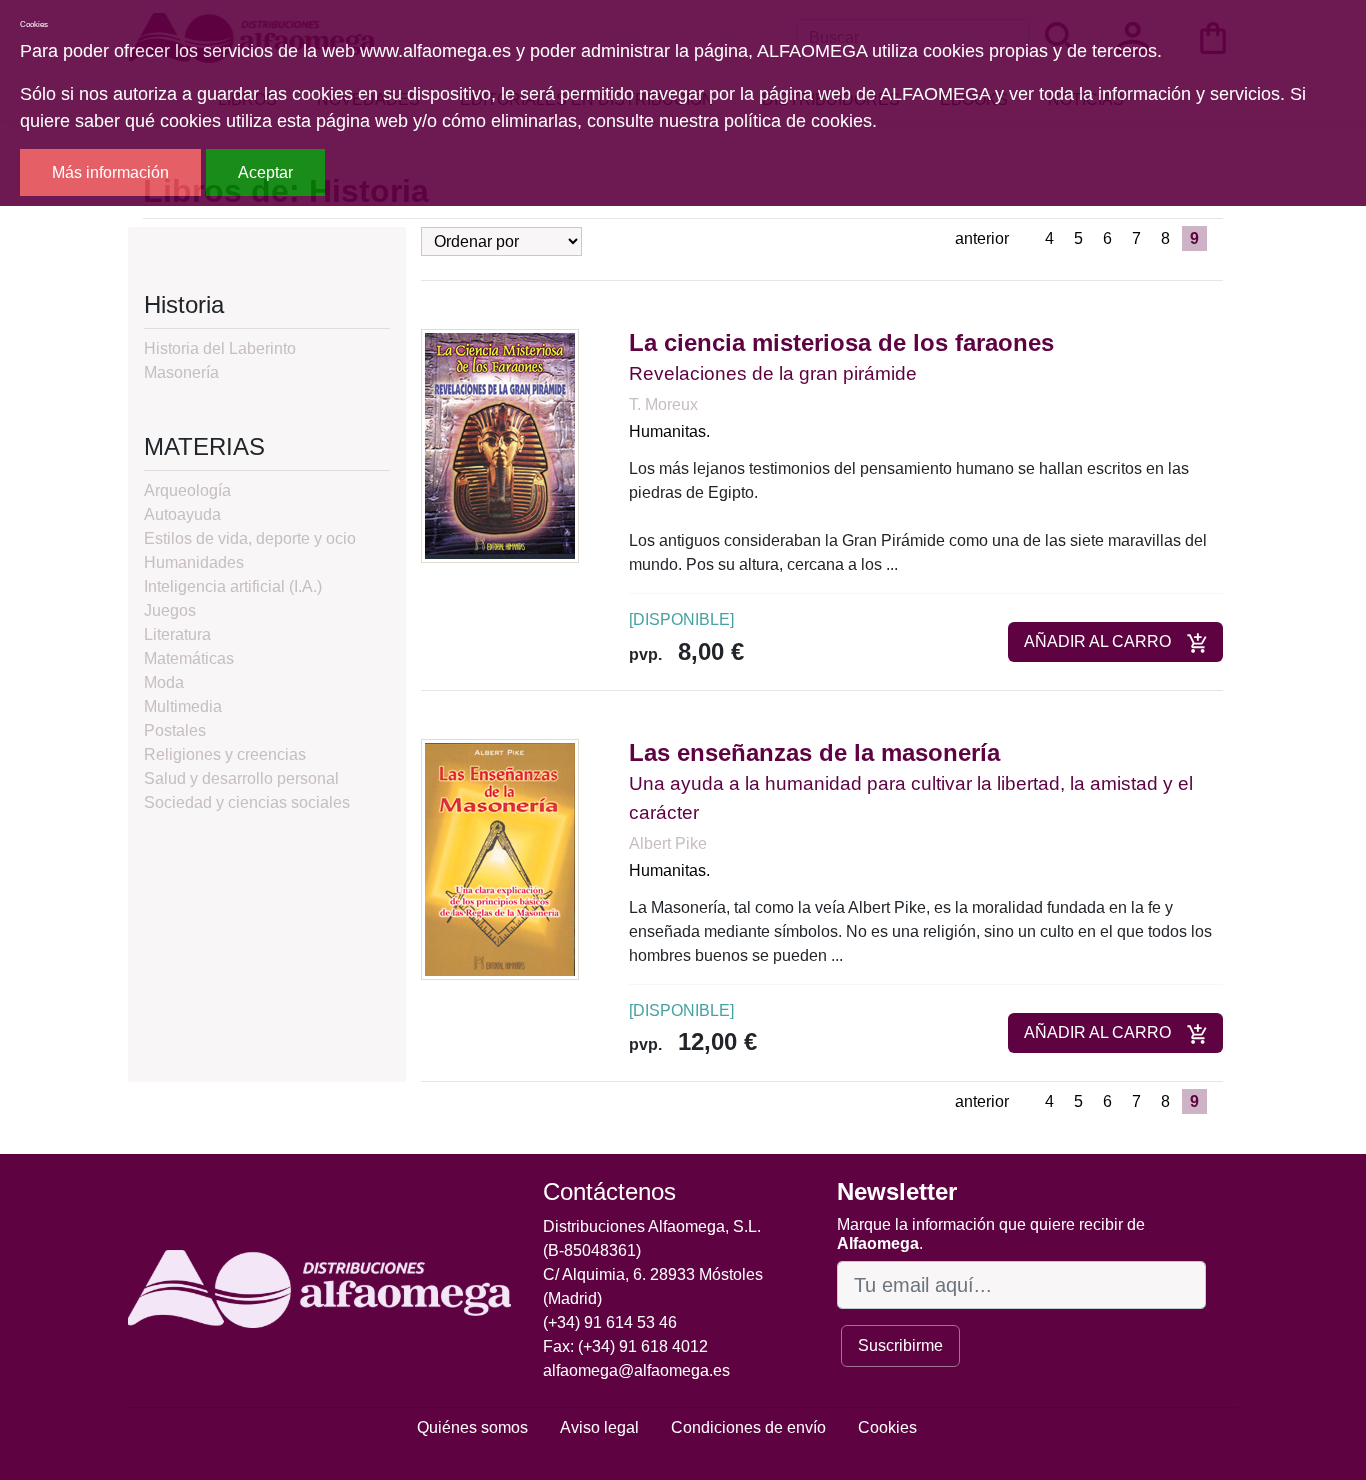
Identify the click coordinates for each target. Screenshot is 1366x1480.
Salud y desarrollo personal (241, 778)
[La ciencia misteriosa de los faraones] (500, 445)
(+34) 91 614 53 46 (610, 1322)
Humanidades (194, 562)
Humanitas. (669, 431)
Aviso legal (599, 1427)
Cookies (887, 1427)
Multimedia (183, 706)
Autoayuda (182, 514)
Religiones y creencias (225, 754)
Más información (110, 172)
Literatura (177, 634)
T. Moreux (663, 404)
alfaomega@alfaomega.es (636, 1370)
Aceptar (265, 172)
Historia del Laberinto (220, 348)
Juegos (170, 610)
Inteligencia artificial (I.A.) (233, 586)
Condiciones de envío (748, 1427)
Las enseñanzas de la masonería (814, 752)
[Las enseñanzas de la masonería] (500, 858)
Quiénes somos (472, 1427)
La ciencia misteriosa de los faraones (841, 342)
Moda (164, 682)
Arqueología (187, 490)
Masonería (181, 372)
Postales (175, 730)
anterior (982, 238)
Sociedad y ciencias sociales (247, 802)
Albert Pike (668, 843)
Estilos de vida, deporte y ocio (250, 538)
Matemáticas (189, 658)
